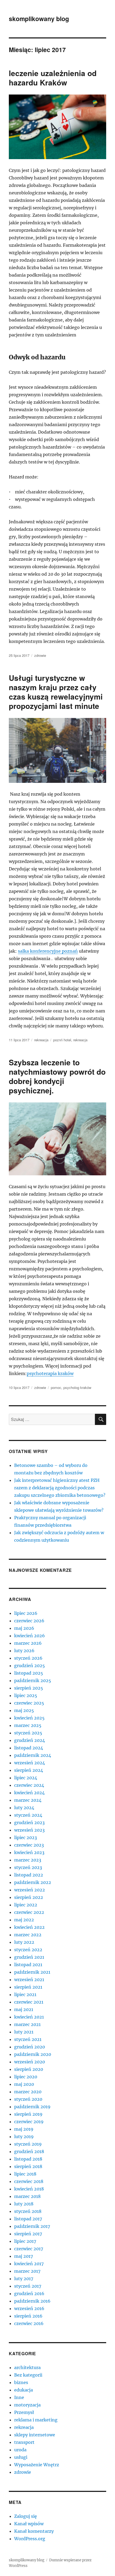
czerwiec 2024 (29, 1785)
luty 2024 (24, 1808)
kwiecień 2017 (29, 2264)
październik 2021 (32, 1972)
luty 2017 (24, 2279)
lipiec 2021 (25, 1994)
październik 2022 (33, 1882)
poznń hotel (62, 1040)
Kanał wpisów (29, 2524)
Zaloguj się (26, 2516)
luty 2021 (24, 2032)
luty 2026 (24, 1651)
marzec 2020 (28, 2092)
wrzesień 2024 (30, 1763)
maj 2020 (24, 2084)
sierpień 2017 (28, 2234)
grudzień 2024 (30, 1740)
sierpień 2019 (28, 2114)
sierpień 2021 (28, 1987)
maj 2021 (24, 2009)
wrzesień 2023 (29, 1830)
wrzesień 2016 (29, 2308)
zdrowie (40, 655)
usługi (21, 2457)
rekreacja (41, 1040)
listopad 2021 (28, 1965)
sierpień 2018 (28, 2166)
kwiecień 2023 (29, 1852)
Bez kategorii (28, 2375)
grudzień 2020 (30, 2047)
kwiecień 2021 (29, 2017)
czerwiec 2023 (29, 1845)
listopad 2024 (29, 1748)
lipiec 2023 (26, 1837)
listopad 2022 (29, 1875)
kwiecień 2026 (30, 1636)
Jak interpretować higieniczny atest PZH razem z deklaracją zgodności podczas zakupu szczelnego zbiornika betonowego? (60, 1488)
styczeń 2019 (28, 2144)
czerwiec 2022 (29, 1912)
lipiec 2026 (26, 1613)
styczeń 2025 (28, 1733)
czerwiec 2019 (29, 2122)
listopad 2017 (28, 2219)
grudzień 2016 (29, 2294)
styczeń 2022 (28, 1950)
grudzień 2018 (29, 2151)
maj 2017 (24, 2256)
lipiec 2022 (26, 1905)
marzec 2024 (28, 1800)
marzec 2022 (28, 1935)
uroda (20, 2450)
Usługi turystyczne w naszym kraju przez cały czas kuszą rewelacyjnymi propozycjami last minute (56, 692)
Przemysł (24, 2412)
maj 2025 (24, 1710)
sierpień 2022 (29, 1897)
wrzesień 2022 (30, 1890)
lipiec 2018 (25, 2174)
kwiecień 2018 (29, 2189)
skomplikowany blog (39, 19)
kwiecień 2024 (29, 1793)
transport (24, 2442)
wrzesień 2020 (30, 2062)
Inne (19, 2397)
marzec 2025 (28, 1725)
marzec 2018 (27, 2196)
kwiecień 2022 (29, 1927)
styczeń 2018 (28, 2211)
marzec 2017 (27, 2271)
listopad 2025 (29, 1673)
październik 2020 (33, 2054)
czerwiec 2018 (29, 2181)
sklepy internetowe (35, 2435)
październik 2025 (33, 1680)
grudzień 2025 (30, 1666)
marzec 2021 (27, 2024)
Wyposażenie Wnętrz (37, 2465)
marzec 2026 (28, 1643)
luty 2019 (24, 2137)
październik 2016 (32, 2301)
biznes (21, 2382)
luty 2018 (24, 2204)
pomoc (56, 1387)
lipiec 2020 (26, 2077)
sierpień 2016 (28, 2316)
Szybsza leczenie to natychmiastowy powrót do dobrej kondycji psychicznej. (57, 1076)
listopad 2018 (28, 2159)
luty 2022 (24, 1942)
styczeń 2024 (28, 1815)
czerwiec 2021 (29, 2002)
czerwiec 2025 (29, 1703)
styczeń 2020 (28, 2099)
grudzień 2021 (29, 1957)
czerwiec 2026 (29, 1621)
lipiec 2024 (26, 1778)
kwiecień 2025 (29, 1718)
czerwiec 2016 (29, 2323)
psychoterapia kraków (50, 1373)
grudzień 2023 (29, 1823)
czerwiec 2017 (29, 2249)
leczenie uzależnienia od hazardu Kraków (53, 78)
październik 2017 (32, 2226)
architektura (27, 2367)
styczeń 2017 (28, 2286)
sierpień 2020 (29, 2069)
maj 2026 (24, 1628)
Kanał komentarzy (34, 2531)
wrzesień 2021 (29, 1980)
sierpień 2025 (29, 1688)
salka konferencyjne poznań (48, 951)
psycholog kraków (77, 1387)
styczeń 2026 (28, 1658)
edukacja (24, 2390)
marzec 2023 (28, 1860)
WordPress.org (30, 2539)
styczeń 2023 (28, 1867)
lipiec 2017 (25, 2241)
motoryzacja (27, 2405)
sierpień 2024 (29, 1770)
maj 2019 (24, 2129)
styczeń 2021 (28, 2039)
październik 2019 (32, 2107)
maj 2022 (24, 1920)
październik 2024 (33, 1755)
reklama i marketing (36, 2420)
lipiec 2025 (26, 1695)
